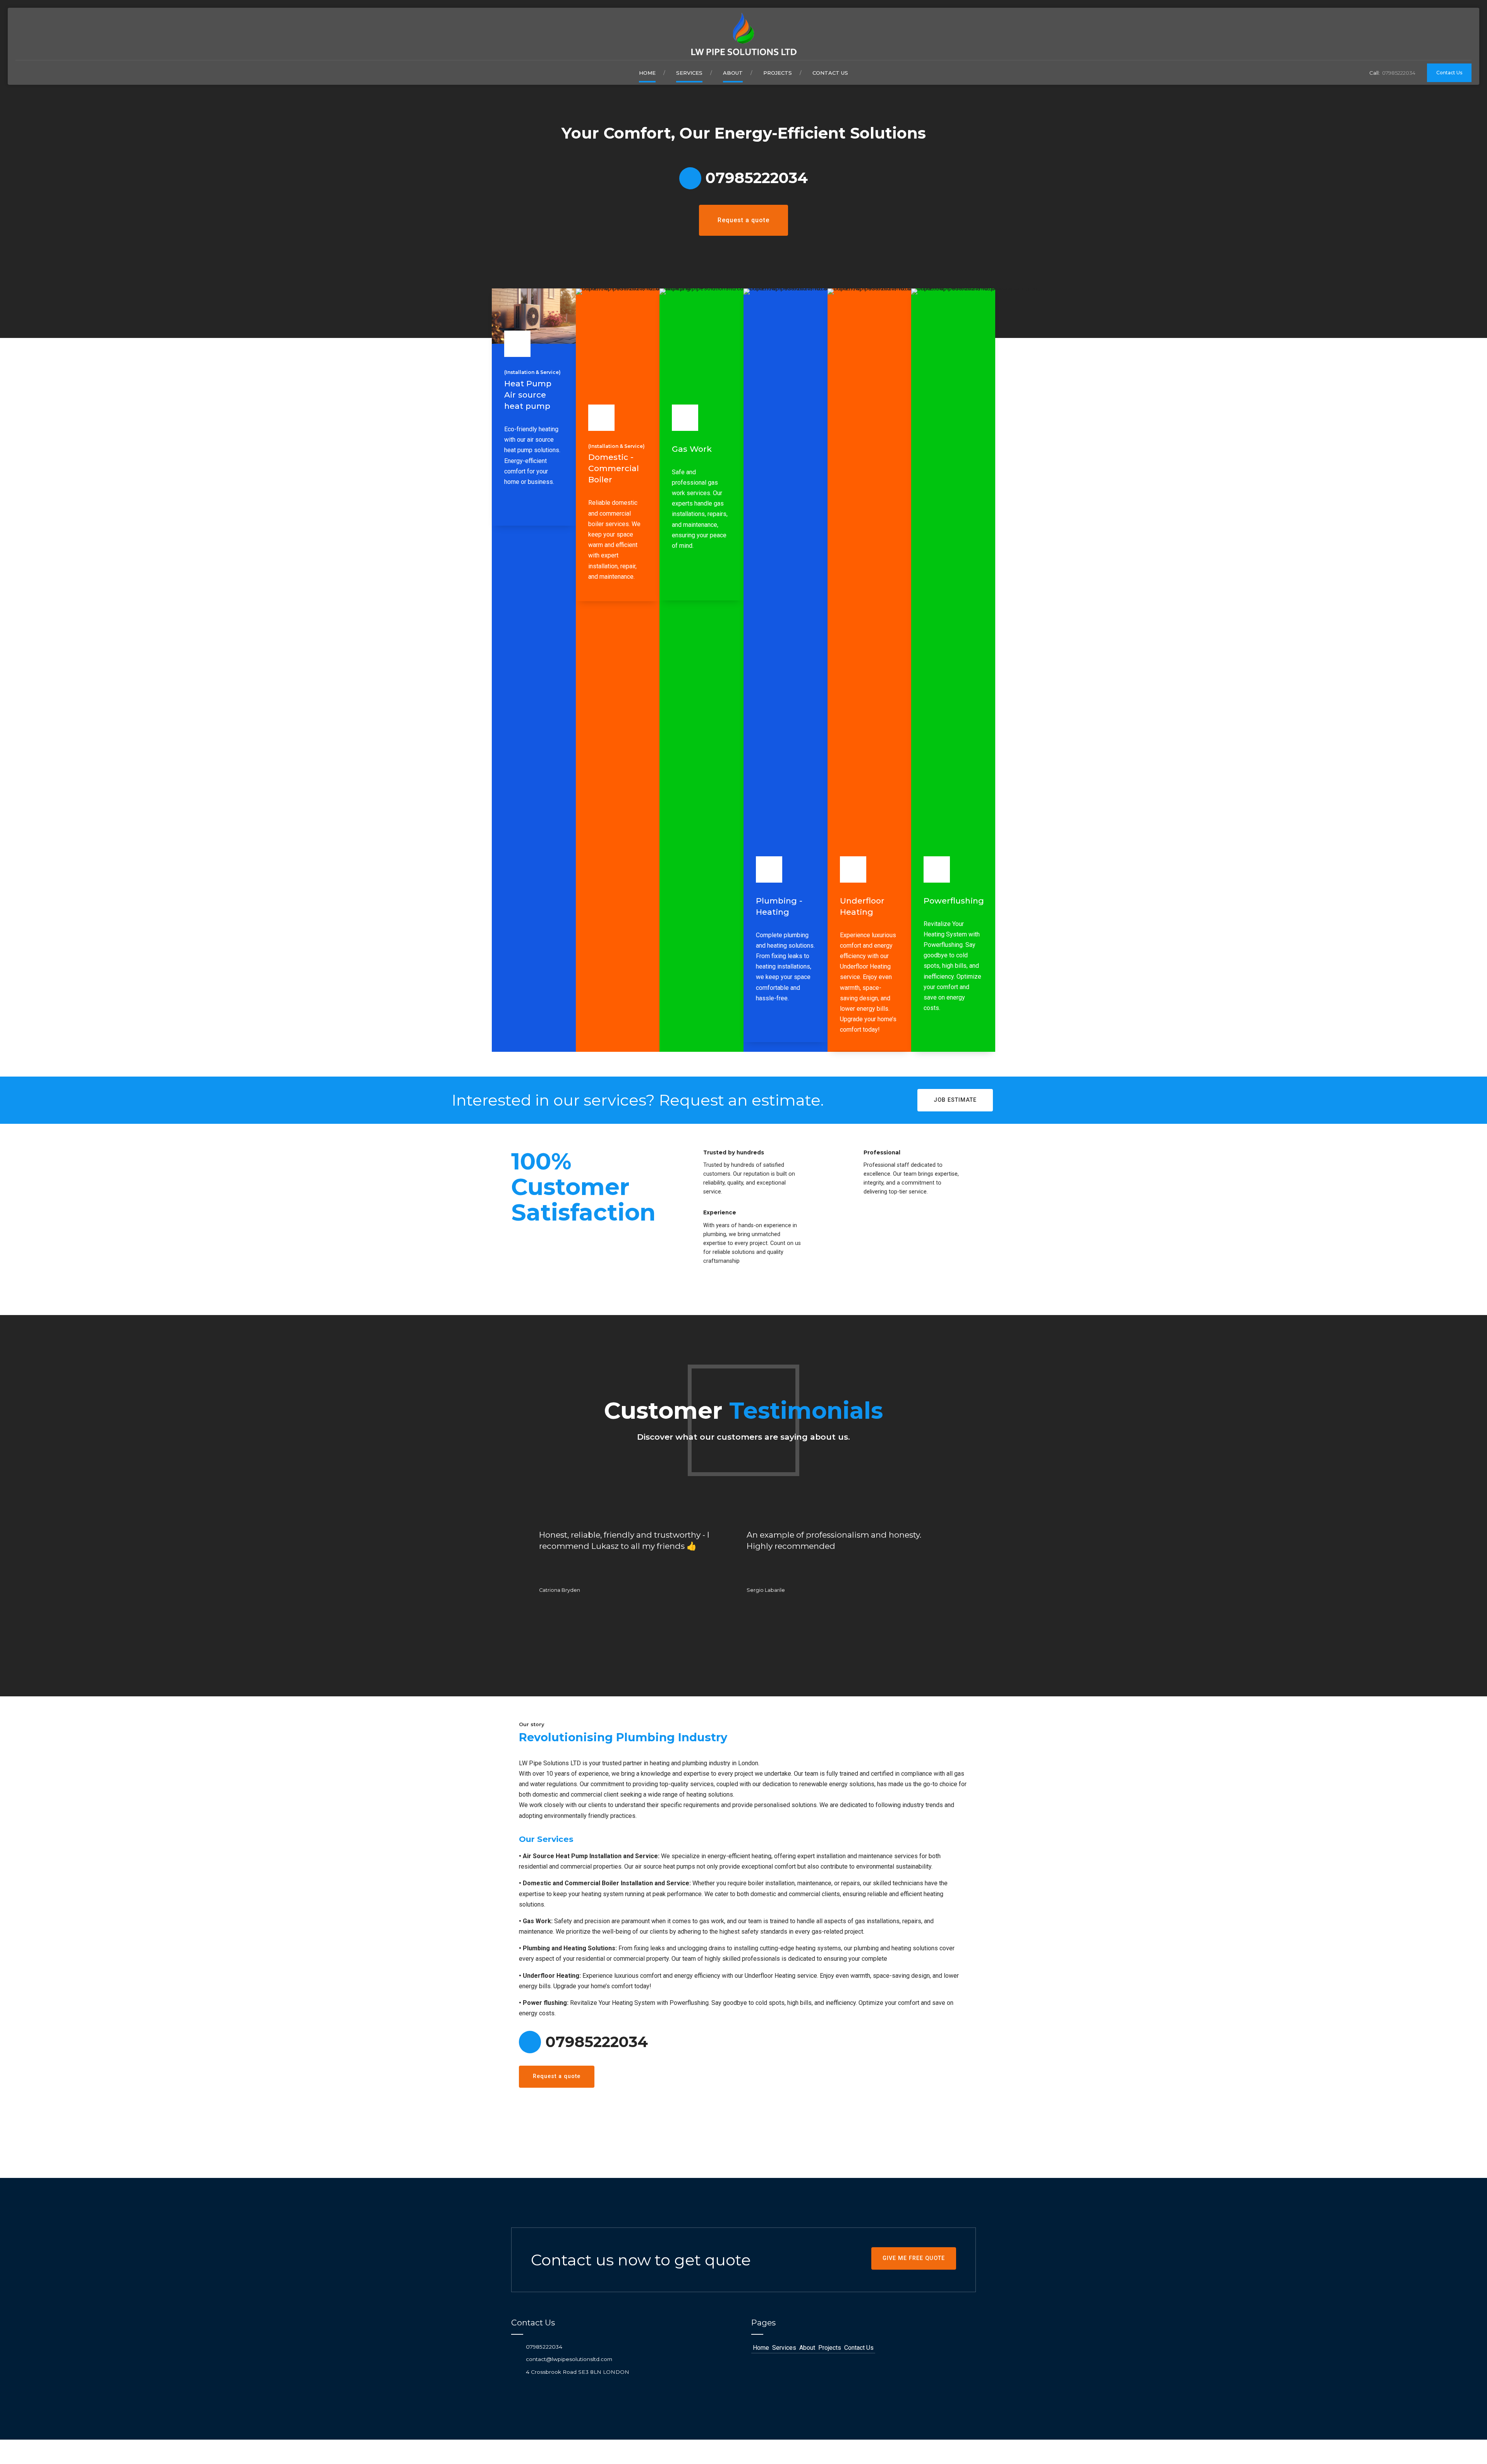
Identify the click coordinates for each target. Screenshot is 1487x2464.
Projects (778, 73)
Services (689, 73)
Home (647, 73)
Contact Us (830, 73)
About (733, 73)
